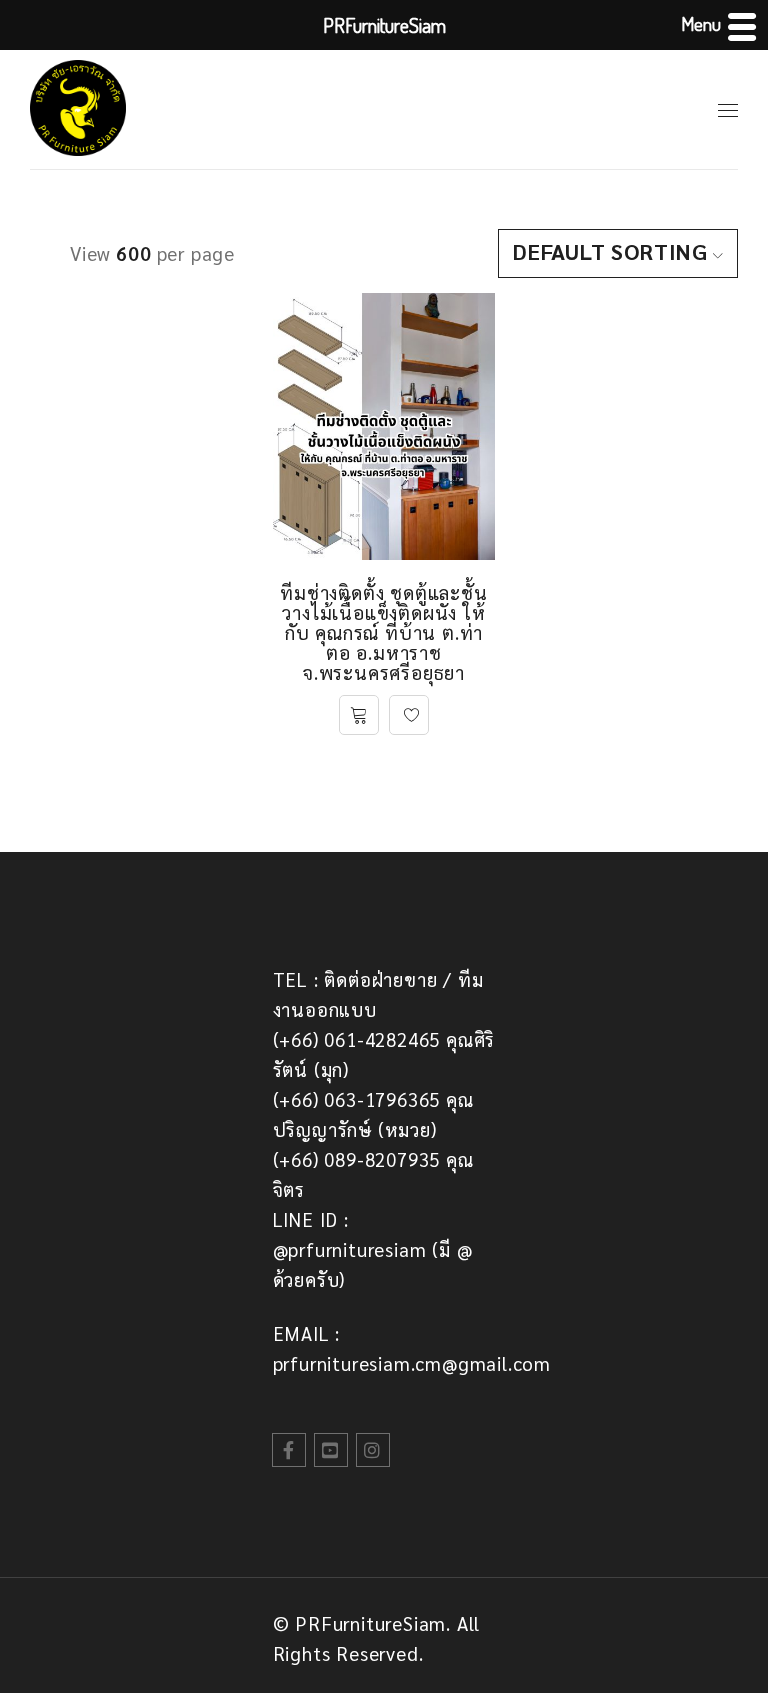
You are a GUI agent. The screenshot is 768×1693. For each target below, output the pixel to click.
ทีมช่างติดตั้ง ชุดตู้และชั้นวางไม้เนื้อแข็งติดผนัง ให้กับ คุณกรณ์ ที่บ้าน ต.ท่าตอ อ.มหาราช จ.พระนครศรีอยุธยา (383, 632)
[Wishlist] (409, 715)
